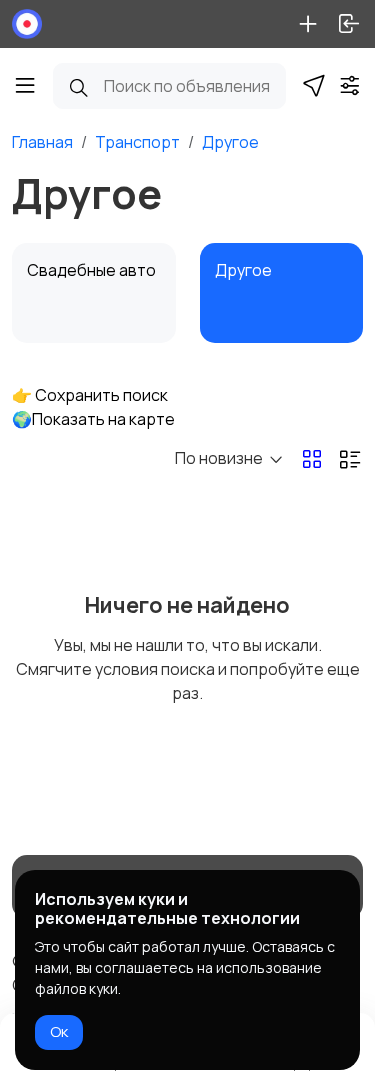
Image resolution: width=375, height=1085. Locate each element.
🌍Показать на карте (93, 419)
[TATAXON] (27, 24)
